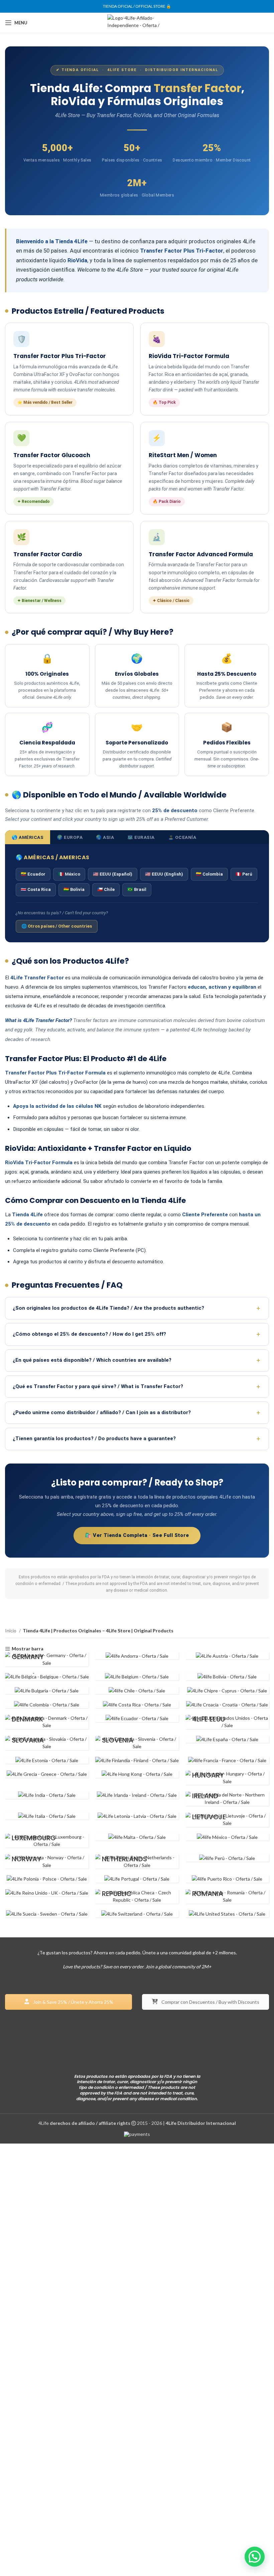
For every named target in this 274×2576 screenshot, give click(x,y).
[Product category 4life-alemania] (47, 1659)
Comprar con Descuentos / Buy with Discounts (210, 2002)
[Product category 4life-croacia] (227, 1704)
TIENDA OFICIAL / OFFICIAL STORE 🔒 (137, 6)
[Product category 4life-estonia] (47, 1760)
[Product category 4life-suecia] (47, 1914)
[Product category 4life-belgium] (137, 1677)
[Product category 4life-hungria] (227, 1778)
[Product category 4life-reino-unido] (47, 1893)
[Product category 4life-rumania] (227, 1896)
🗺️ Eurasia (141, 837)
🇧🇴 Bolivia (74, 889)
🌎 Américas (28, 837)
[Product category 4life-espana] (227, 1739)
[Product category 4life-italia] (47, 1816)
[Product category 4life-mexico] (227, 1837)
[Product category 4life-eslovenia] (137, 1743)
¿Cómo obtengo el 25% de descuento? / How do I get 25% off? (89, 1334)
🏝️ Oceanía (182, 837)
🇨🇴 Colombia (209, 874)
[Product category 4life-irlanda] (137, 1795)
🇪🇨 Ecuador (33, 874)
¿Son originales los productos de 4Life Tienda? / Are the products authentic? (108, 1308)
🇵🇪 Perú (244, 874)
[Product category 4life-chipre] (227, 1691)
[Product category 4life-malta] (137, 1837)
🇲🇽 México (69, 874)
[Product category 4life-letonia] (137, 1816)
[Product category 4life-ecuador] (137, 1718)
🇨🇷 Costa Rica (36, 889)
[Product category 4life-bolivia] (227, 1677)
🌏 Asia (105, 837)
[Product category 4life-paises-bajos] (137, 1861)
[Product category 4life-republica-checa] (137, 1896)
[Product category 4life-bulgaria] (47, 1691)
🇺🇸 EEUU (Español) (113, 874)
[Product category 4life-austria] (227, 1656)
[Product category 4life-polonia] (47, 1879)
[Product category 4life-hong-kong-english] (137, 1774)
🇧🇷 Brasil (137, 889)
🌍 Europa (70, 837)
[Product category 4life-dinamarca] (47, 1722)
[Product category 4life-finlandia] (137, 1760)
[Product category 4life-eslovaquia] (47, 1743)
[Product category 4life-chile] (137, 1691)
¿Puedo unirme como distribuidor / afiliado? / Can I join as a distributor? (102, 1412)
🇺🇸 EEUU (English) (164, 874)
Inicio (11, 1631)
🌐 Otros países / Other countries (57, 926)
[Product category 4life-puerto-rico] (227, 1879)
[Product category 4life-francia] (227, 1760)
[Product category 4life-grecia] (47, 1774)
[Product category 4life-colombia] (47, 1704)
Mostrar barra (28, 1649)
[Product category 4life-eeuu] (227, 1722)
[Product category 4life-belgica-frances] (47, 1677)
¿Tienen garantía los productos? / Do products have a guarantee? (94, 1438)
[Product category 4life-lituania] (227, 1820)
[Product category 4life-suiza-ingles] (137, 1914)
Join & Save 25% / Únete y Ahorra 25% (73, 2002)
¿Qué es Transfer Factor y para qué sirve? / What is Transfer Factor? (98, 1386)
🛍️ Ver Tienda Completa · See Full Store (137, 1535)
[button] (255, 2557)
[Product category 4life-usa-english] (227, 1914)
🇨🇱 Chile (106, 889)
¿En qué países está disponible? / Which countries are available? (92, 1360)
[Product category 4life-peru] (227, 1858)
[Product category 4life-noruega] (47, 1861)
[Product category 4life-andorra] (137, 1656)
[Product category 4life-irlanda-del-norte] (227, 1799)
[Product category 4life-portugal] (137, 1879)
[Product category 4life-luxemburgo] (47, 1841)
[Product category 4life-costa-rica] (137, 1704)
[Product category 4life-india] (47, 1795)
